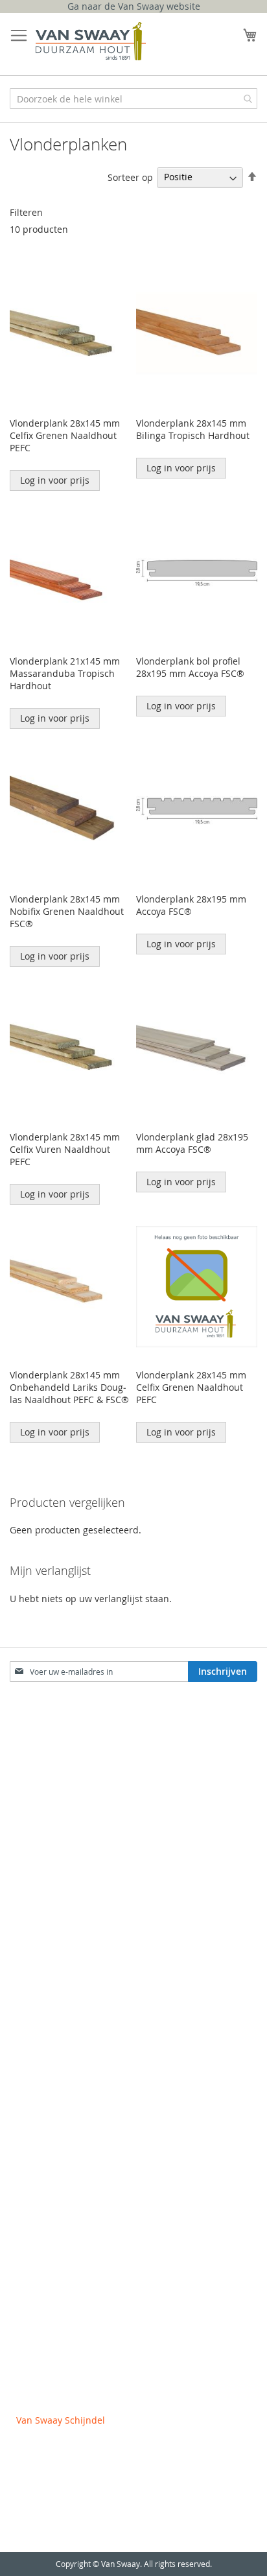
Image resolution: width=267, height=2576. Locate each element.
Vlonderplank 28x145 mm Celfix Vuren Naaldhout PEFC (65, 1149)
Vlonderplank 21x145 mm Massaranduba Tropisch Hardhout (65, 673)
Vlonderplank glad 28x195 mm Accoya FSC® (192, 1143)
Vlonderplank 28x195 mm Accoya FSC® (191, 905)
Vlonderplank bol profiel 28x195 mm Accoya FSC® (190, 667)
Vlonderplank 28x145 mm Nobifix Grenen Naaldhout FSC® (67, 911)
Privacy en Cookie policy (68, 2342)
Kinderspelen (45, 2181)
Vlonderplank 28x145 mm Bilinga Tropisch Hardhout (193, 429)
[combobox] (133, 99)
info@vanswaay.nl (55, 2517)
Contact (33, 1757)
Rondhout (38, 1969)
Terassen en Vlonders (63, 1995)
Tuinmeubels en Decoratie (73, 2047)
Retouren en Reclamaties (71, 1861)
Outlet (30, 2233)
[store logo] (91, 41)
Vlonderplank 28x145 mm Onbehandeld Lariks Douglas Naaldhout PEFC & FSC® (69, 1387)
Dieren (31, 2156)
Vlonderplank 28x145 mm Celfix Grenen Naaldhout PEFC (65, 435)
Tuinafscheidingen (56, 2021)
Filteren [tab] (26, 212)
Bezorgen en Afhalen (62, 1835)
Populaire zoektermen (64, 1783)
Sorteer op (130, 177)
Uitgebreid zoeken (56, 1809)
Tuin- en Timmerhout (62, 1944)
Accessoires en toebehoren (75, 2207)
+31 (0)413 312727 (55, 2478)
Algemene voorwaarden (68, 2316)
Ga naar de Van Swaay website (134, 6)
